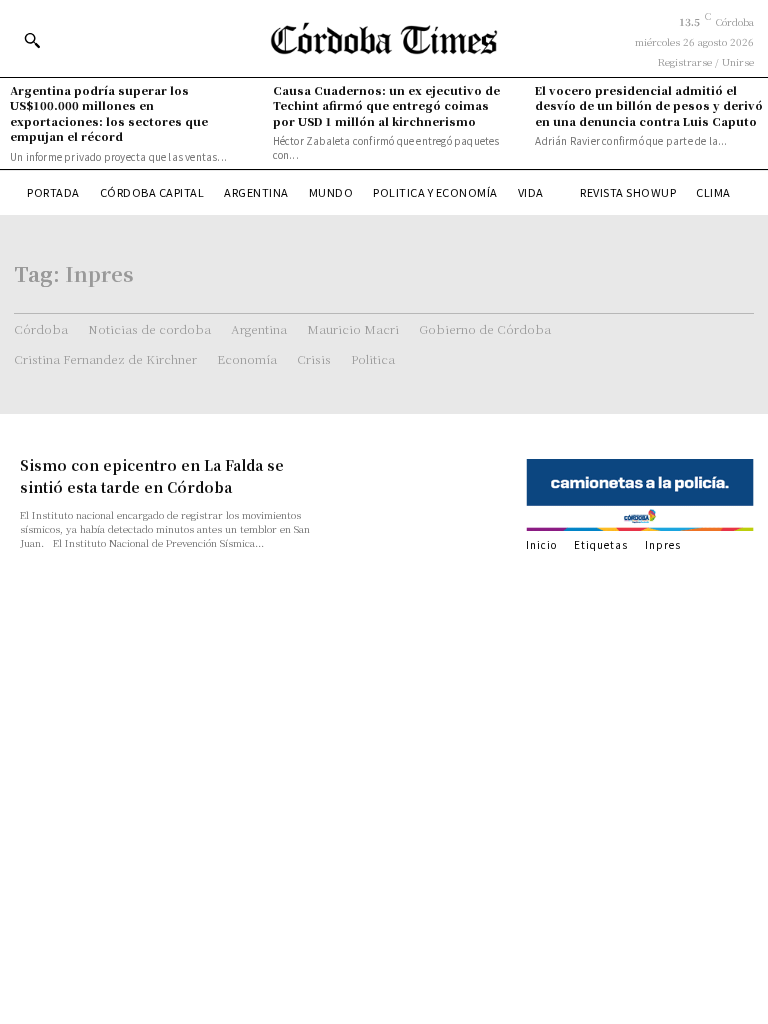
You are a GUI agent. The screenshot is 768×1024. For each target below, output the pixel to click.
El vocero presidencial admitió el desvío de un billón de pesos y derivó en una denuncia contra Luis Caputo (649, 105)
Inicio (541, 544)
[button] (32, 40)
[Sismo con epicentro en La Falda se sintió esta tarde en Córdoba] (426, 497)
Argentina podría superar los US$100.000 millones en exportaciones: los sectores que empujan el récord (109, 113)
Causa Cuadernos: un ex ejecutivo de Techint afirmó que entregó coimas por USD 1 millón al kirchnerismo (386, 105)
